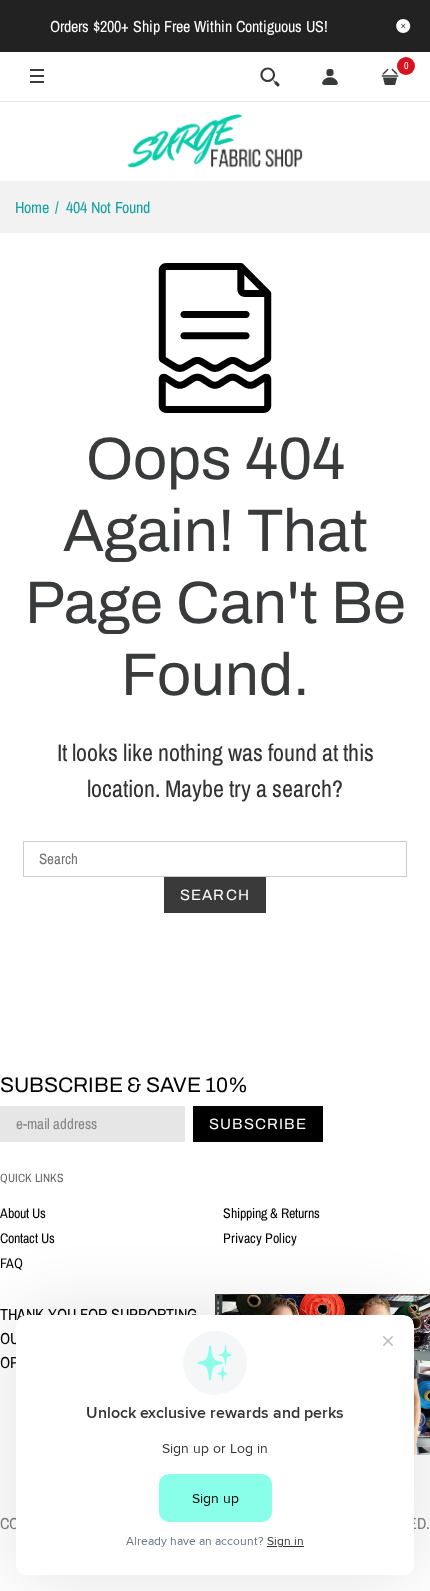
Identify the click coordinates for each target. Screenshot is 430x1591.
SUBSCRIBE (297, 991)
